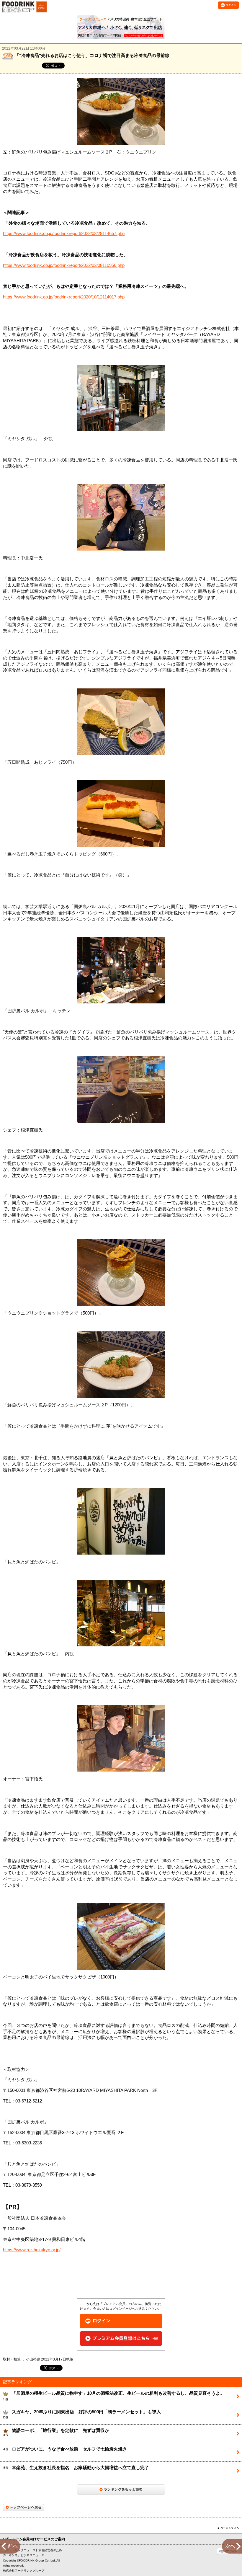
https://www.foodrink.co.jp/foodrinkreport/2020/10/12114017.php (64, 297)
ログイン (121, 2321)
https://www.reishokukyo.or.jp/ (32, 2250)
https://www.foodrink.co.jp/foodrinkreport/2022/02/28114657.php (64, 234)
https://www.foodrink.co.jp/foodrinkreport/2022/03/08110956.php (64, 265)
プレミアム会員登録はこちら (121, 2339)
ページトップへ (228, 2528)
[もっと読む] (121, 2490)
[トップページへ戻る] (23, 2507)
